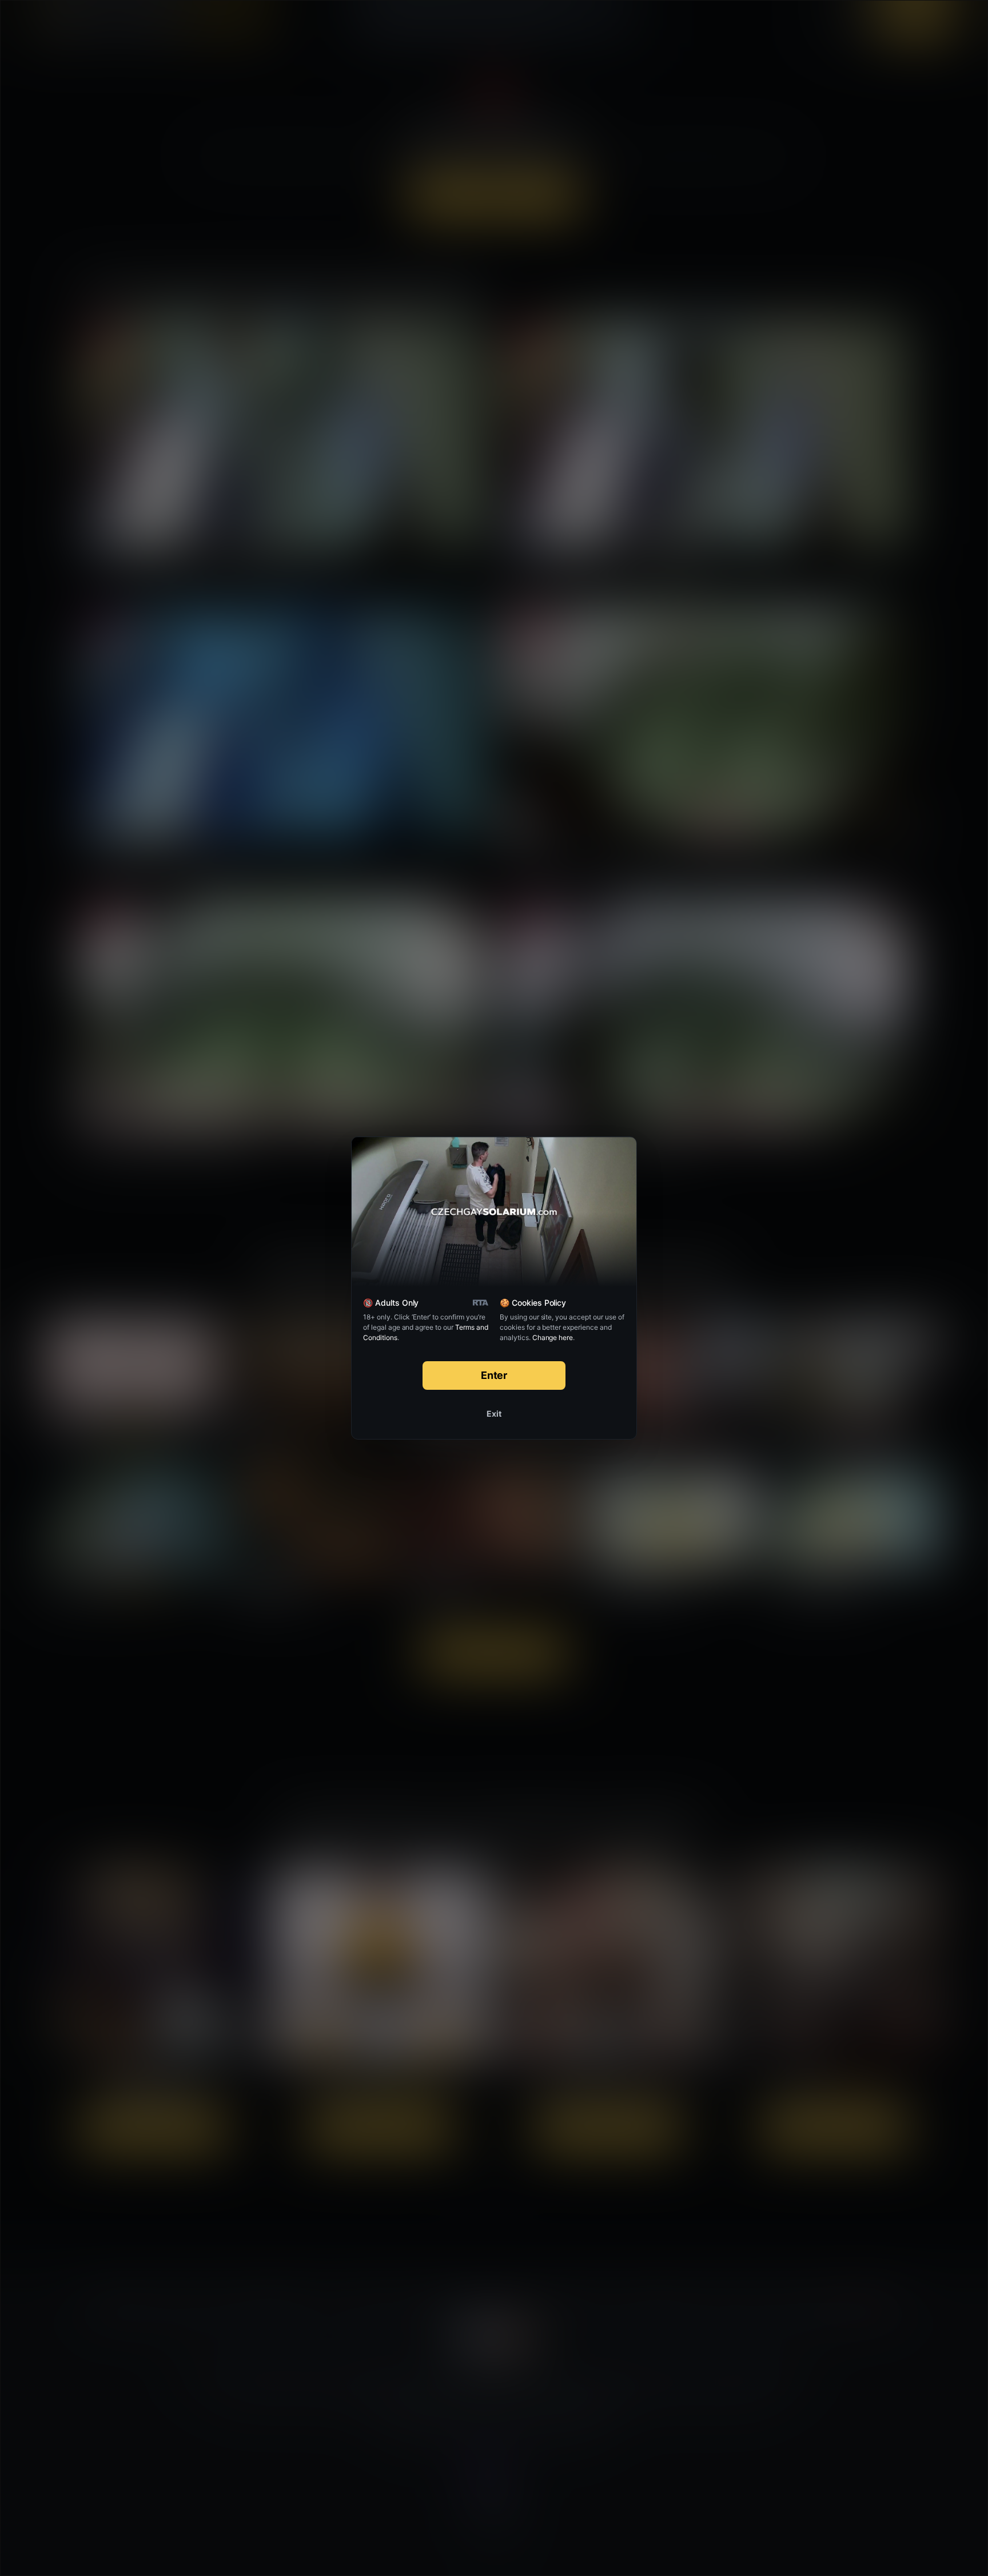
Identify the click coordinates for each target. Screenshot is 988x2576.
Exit (494, 1414)
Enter (494, 1375)
